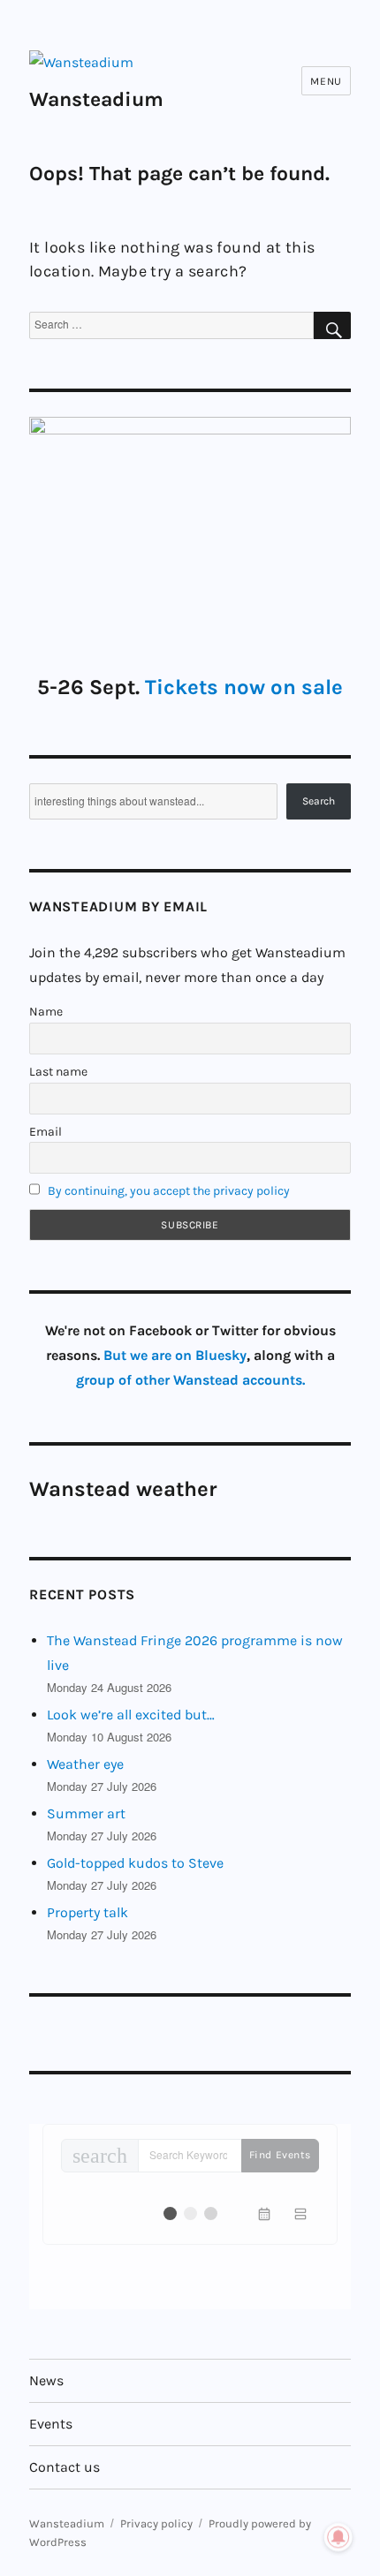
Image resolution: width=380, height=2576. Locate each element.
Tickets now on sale (244, 687)
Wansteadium (96, 99)
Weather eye (85, 1764)
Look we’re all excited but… (131, 1715)
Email (46, 1132)
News (46, 2380)
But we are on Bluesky (175, 1355)
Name (46, 1012)
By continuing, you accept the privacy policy (169, 1191)
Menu (326, 81)
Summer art (86, 1813)
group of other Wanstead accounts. (190, 1380)
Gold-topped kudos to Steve (135, 1863)
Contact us (65, 2467)
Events (51, 2424)
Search (319, 801)
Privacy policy (156, 2523)
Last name (58, 1072)
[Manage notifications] (338, 2537)
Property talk (87, 1912)
